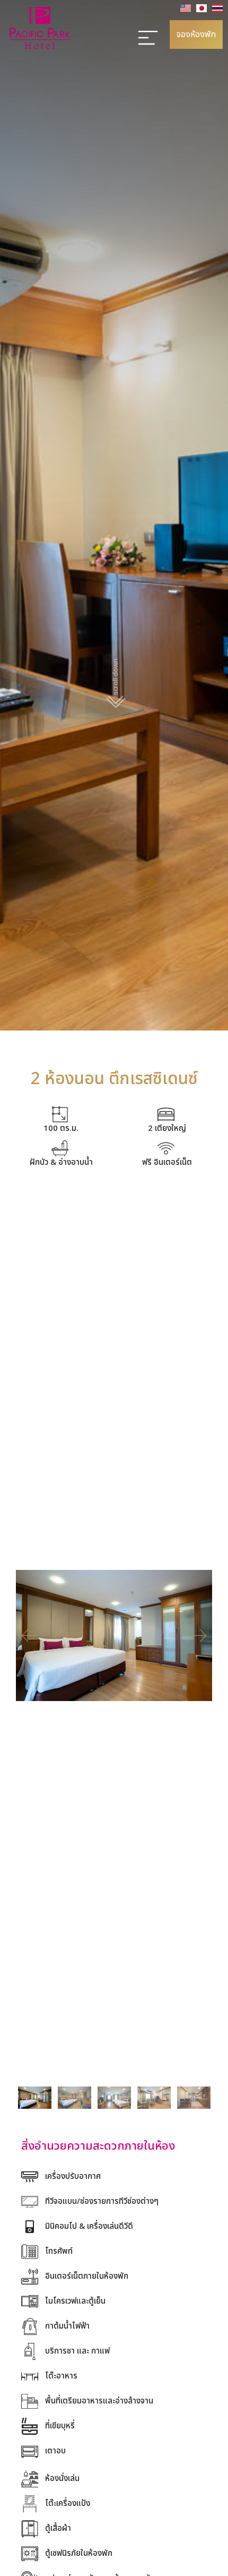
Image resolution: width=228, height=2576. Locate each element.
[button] (30, 1636)
